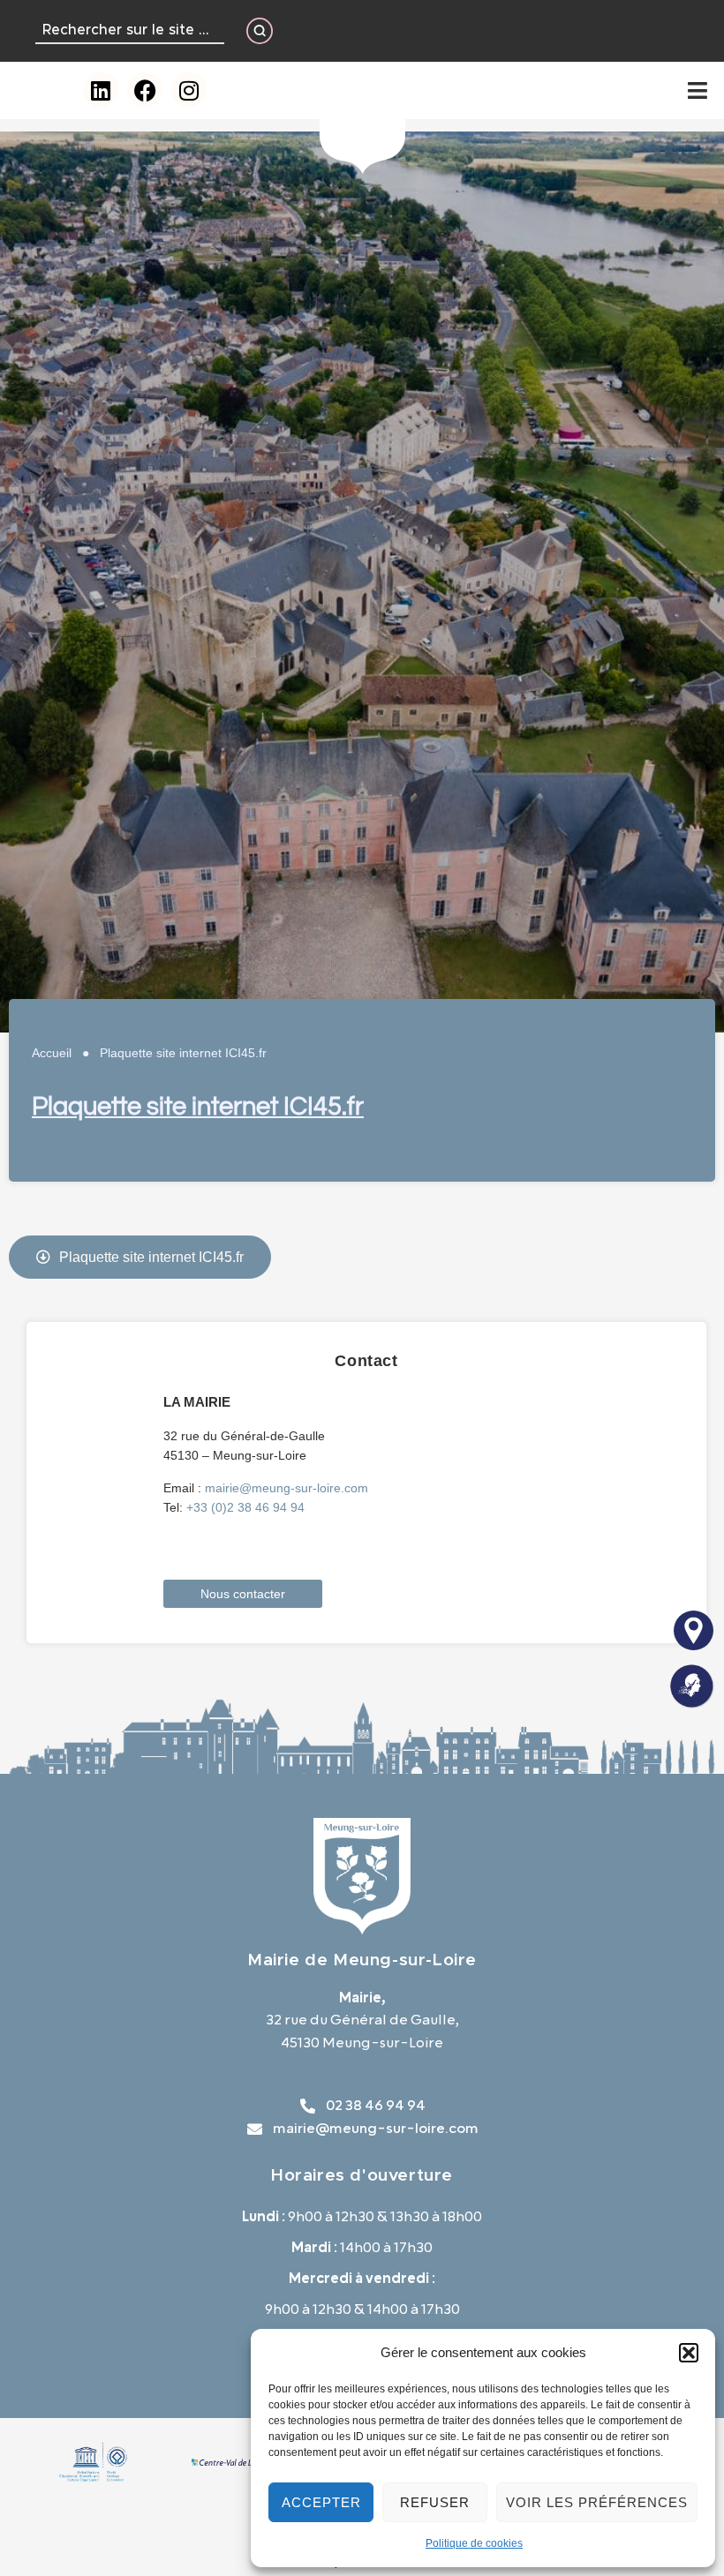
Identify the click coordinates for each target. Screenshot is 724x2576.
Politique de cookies (474, 2543)
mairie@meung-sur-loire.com (287, 1488)
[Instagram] (189, 90)
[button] (689, 2353)
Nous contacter (243, 1594)
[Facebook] (145, 90)
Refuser (435, 2502)
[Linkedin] (101, 90)
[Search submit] (260, 31)
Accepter (321, 2502)
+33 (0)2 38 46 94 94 (245, 1507)
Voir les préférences (597, 2502)
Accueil (52, 1053)
